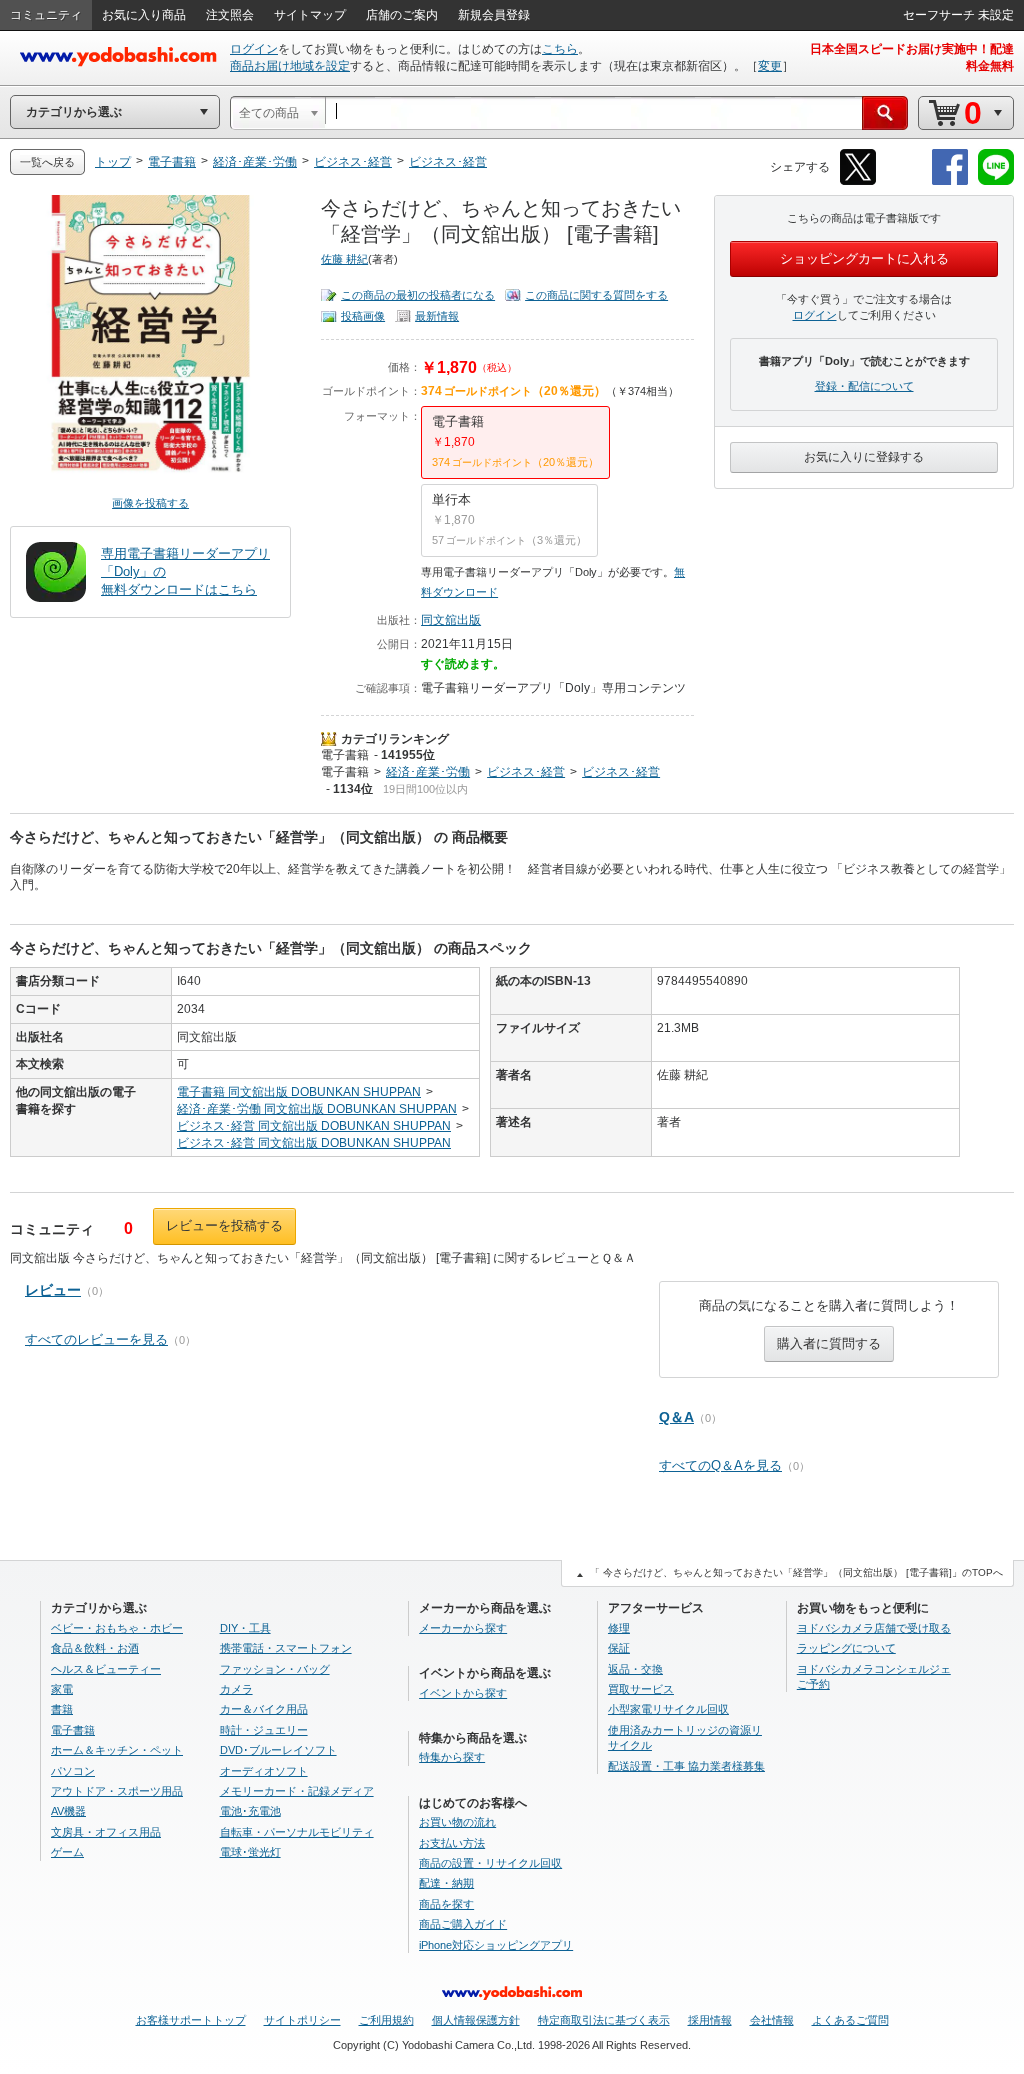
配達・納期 (446, 1883)
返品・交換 (635, 1669)
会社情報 (772, 2020)
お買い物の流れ (457, 1822)
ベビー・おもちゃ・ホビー (117, 1628)
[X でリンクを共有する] (858, 181)
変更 (770, 66)
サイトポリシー (302, 2020)
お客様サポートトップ (191, 2020)
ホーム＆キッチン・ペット (117, 1750)
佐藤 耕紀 (344, 259)
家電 (62, 1689)
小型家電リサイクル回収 (668, 1709)
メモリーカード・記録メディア (297, 1791)
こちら (560, 49)
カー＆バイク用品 (264, 1709)
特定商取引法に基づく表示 (604, 2020)
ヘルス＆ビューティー (106, 1669)
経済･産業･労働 (428, 772)
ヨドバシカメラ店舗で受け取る (874, 1628)
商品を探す (446, 1904)
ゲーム (67, 1852)
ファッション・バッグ (275, 1669)
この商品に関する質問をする (596, 295)
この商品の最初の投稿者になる (418, 295)
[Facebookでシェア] (950, 181)
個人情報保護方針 (476, 2020)
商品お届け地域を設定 (290, 66)
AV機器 (68, 1811)
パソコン (73, 1771)
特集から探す (452, 1757)
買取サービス (641, 1689)
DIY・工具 (245, 1628)
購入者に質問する (829, 1343)
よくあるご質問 (850, 2020)
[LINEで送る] (996, 181)
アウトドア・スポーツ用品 (117, 1791)
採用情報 (710, 2020)
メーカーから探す (463, 1628)
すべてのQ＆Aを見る (720, 1465)
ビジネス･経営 (526, 772)
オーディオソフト (264, 1771)
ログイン (254, 49)
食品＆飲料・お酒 (95, 1648)
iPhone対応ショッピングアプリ (496, 1945)
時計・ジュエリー (264, 1730)
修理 (619, 1628)
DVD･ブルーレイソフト (278, 1750)
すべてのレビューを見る (96, 1339)
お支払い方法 (452, 1843)
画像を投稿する (150, 503)
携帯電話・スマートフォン (286, 1648)
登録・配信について (864, 386)
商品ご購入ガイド (463, 1924)
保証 (619, 1648)
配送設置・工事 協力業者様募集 (686, 1766)
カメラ (236, 1689)
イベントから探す (463, 1693)
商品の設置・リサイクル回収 (490, 1863)
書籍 (62, 1709)
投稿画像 (363, 316)
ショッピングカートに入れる (864, 258)
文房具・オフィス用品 (106, 1832)
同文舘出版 (451, 620)
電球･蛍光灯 (250, 1852)
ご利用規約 (386, 2020)
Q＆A (676, 1417)
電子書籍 (345, 755)
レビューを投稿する (224, 1225)
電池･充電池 (250, 1811)
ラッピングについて (846, 1648)
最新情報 (437, 316)
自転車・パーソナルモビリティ (297, 1832)
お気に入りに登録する (864, 457)
